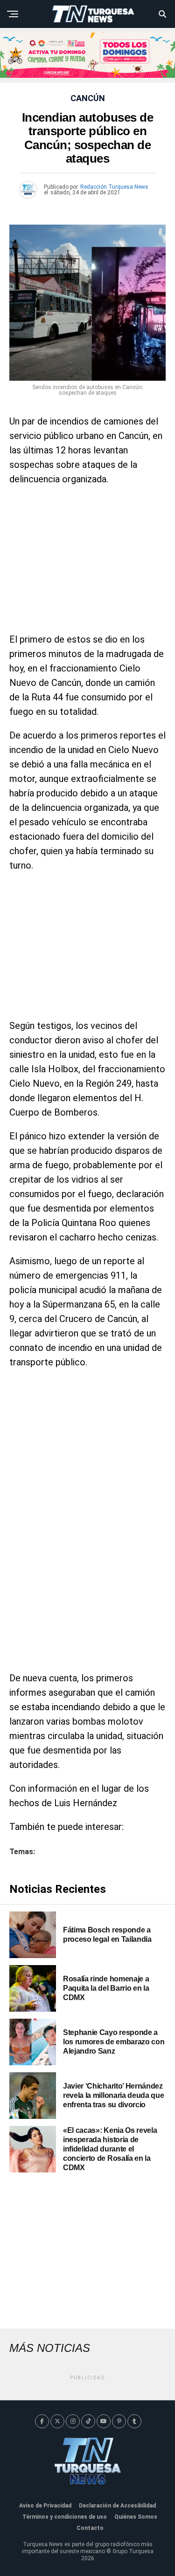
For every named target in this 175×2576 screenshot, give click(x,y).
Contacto (90, 2528)
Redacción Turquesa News (114, 187)
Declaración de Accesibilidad (117, 2506)
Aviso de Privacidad (45, 2506)
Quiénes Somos (136, 2517)
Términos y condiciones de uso (65, 2517)
